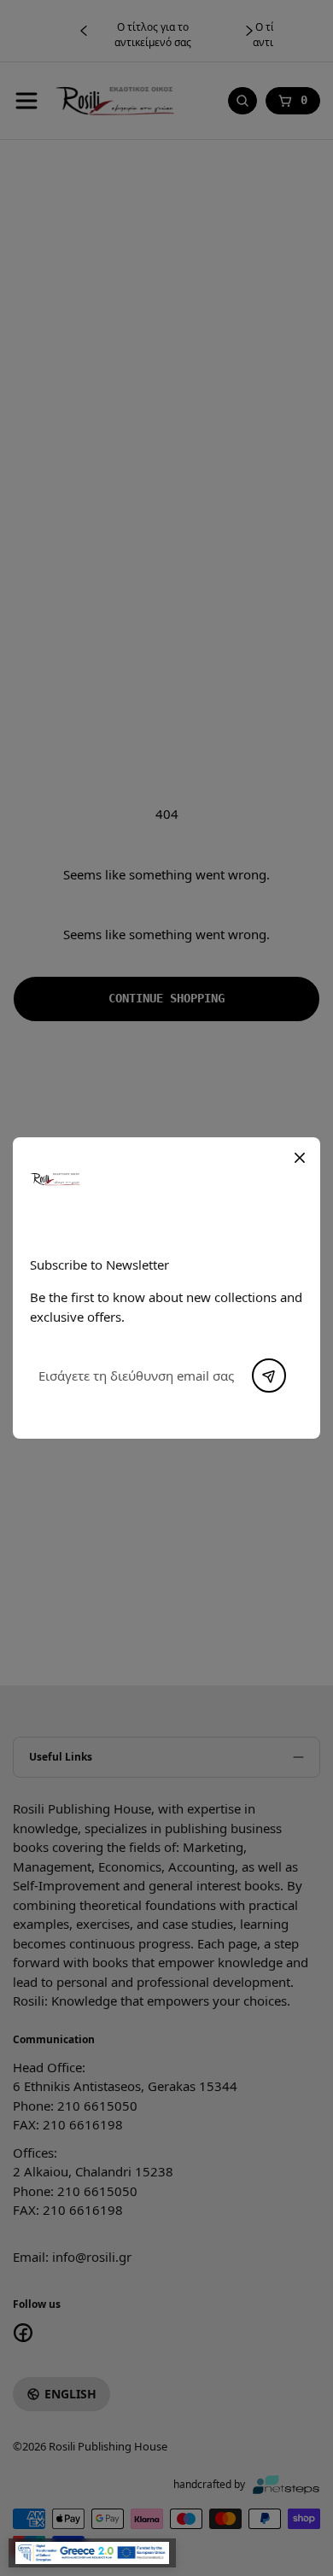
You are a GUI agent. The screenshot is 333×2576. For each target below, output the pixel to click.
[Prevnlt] (269, 1376)
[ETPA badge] (92, 2553)
